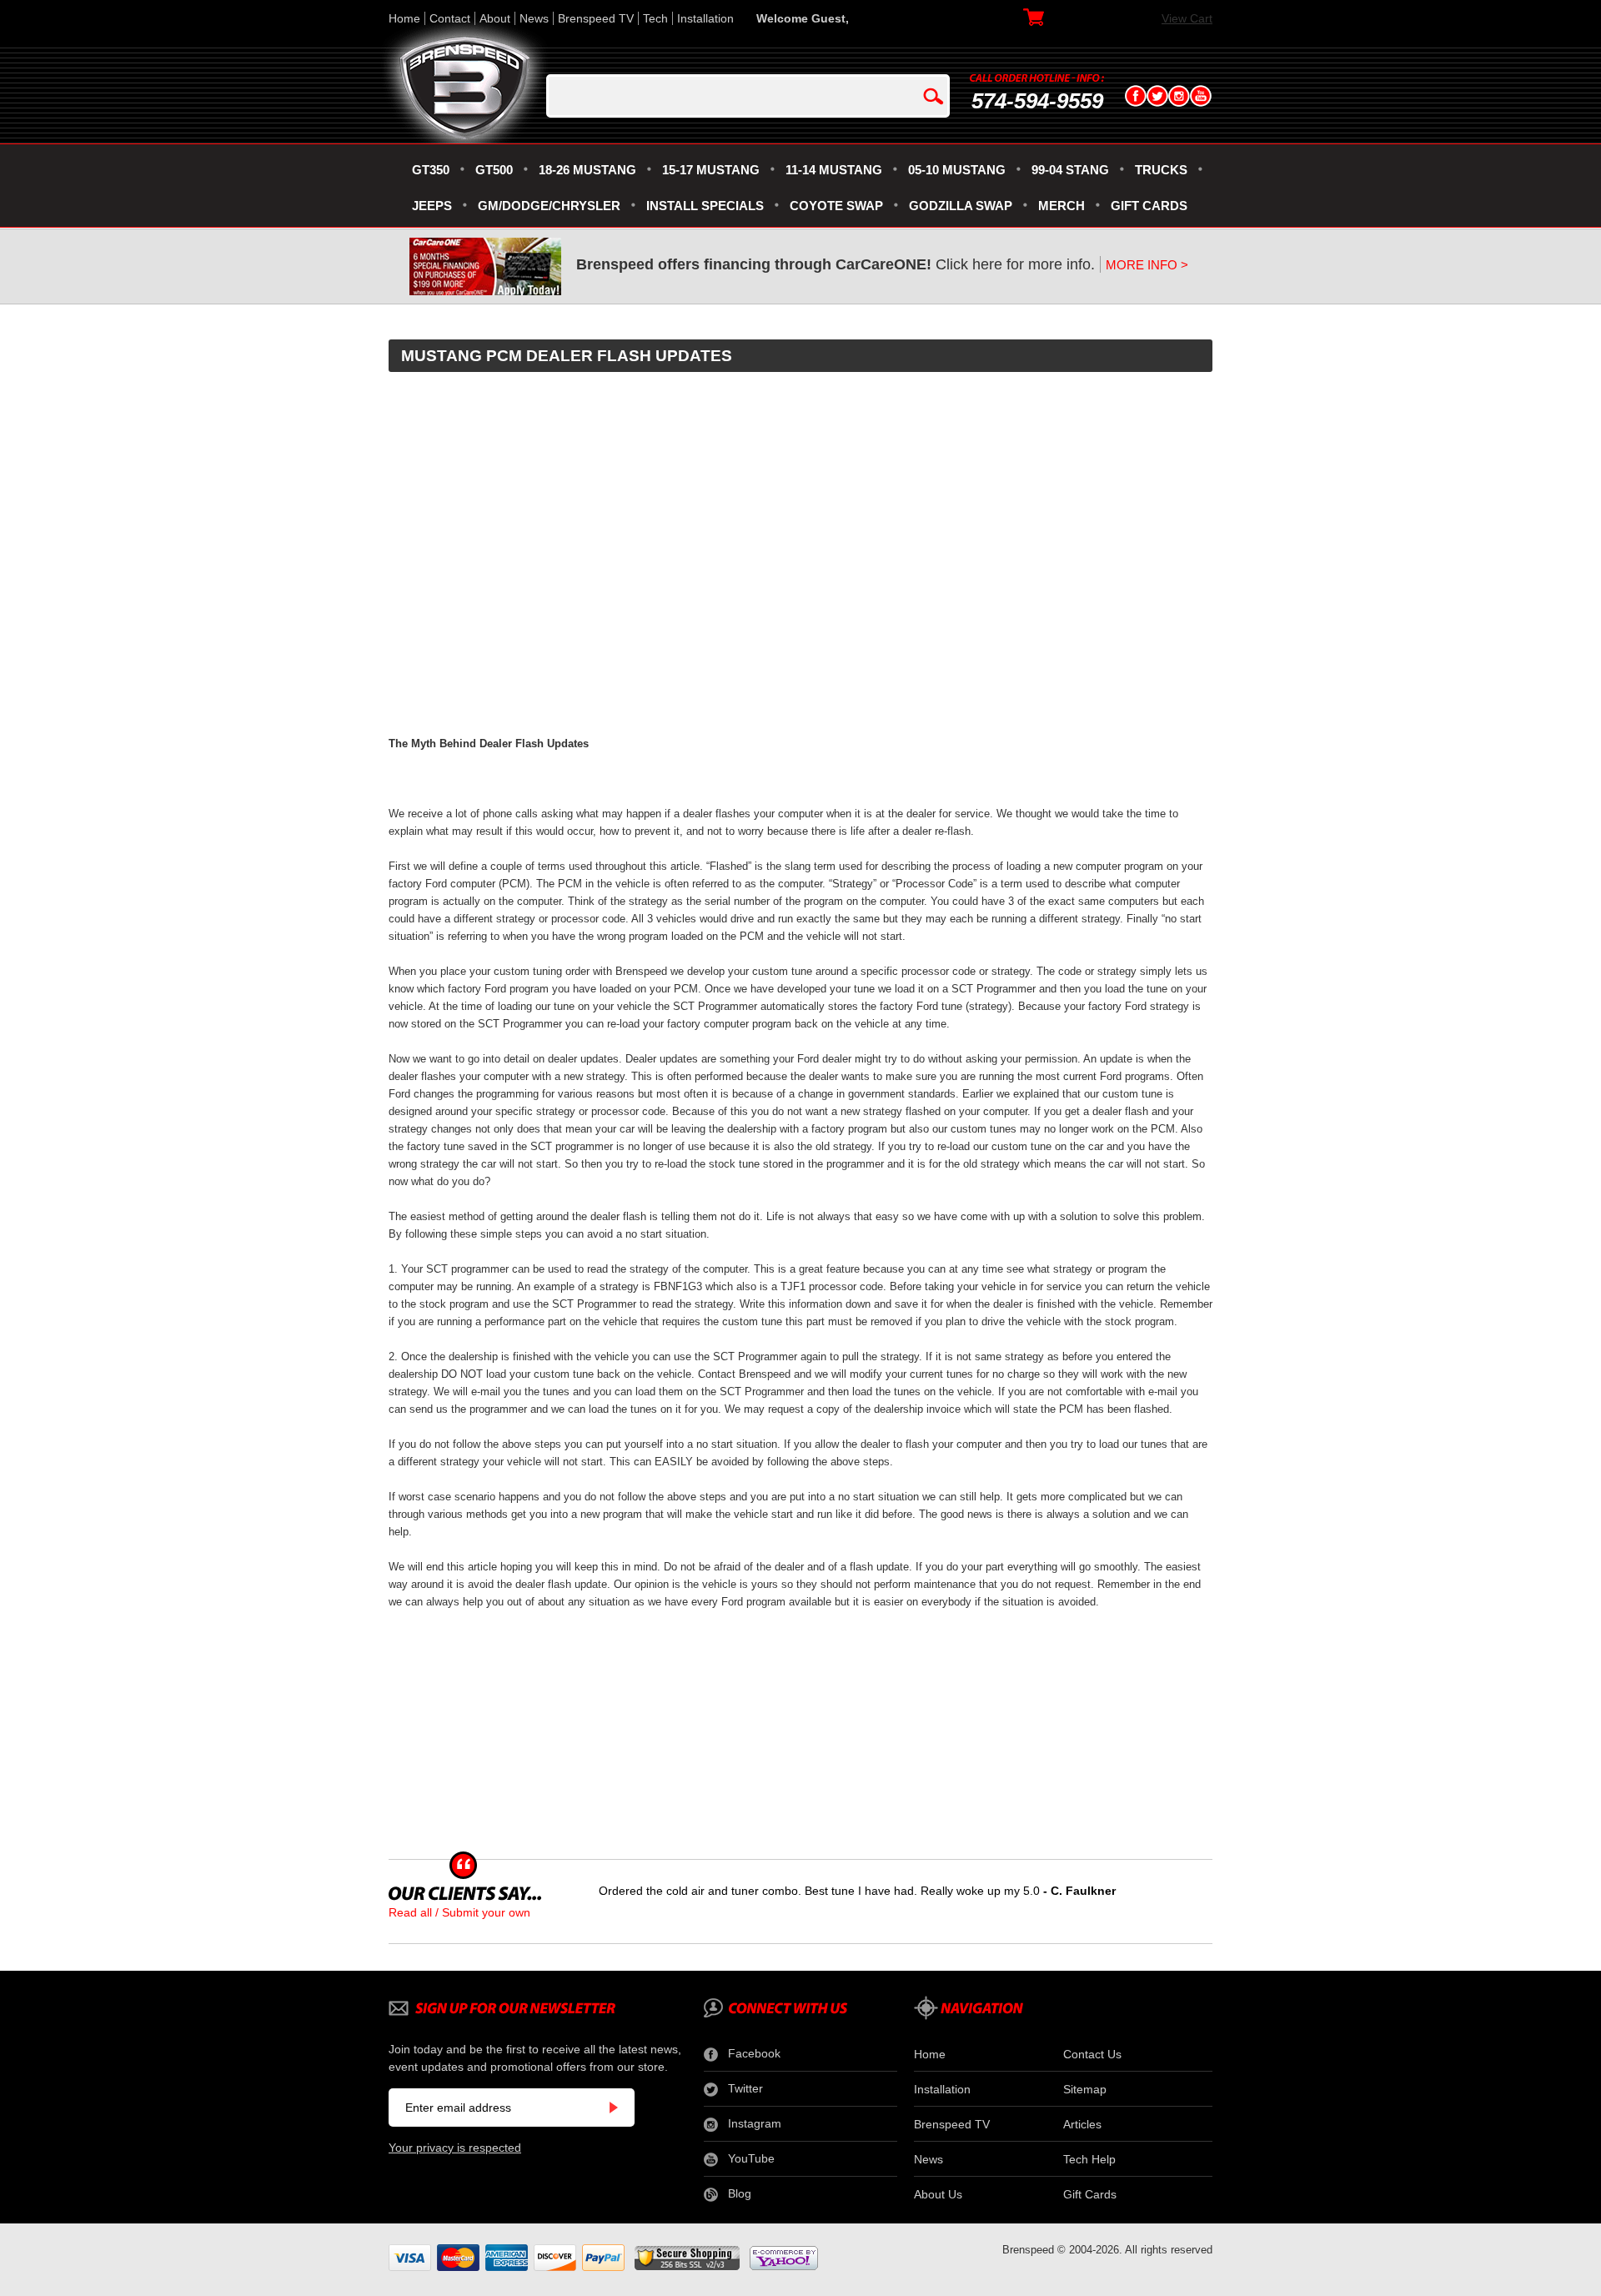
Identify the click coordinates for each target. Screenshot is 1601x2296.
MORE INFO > (1147, 265)
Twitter (745, 2088)
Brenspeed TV (596, 18)
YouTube (751, 2158)
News (534, 18)
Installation (705, 18)
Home (404, 18)
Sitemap (1085, 2089)
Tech (655, 18)
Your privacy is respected (455, 2148)
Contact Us (1092, 2054)
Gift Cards (1090, 2194)
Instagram (755, 2123)
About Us (938, 2194)
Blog (740, 2193)
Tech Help (1089, 2159)
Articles (1082, 2124)
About (495, 18)
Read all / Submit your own (459, 1912)
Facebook (754, 2053)
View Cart (1187, 18)
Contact (450, 18)
